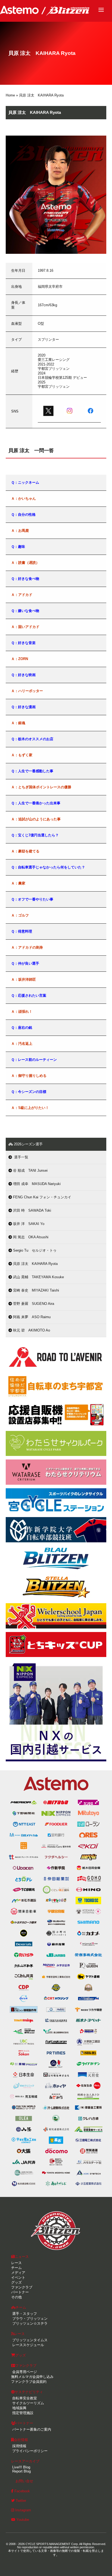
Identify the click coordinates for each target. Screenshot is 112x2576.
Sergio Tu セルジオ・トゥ (34, 1250)
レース (16, 2263)
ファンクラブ (22, 2287)
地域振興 (19, 2408)
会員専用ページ (24, 2372)
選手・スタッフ (24, 2314)
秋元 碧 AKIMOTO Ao (31, 1330)
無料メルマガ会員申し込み (32, 2377)
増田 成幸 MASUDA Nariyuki (36, 1184)
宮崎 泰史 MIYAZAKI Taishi (35, 1290)
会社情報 (21, 2440)
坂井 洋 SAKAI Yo (28, 1224)
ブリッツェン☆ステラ (29, 2323)
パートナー (20, 2292)
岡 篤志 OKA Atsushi (30, 1237)
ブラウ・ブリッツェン (29, 2319)
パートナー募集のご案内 (31, 2429)
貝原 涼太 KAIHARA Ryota (35, 1264)
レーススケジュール (28, 2345)
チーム (16, 2268)
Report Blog (21, 2471)
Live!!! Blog (21, 2467)
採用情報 (19, 2446)
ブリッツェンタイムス (29, 2340)
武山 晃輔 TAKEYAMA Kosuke (38, 1277)
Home (10, 95)
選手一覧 (20, 1157)
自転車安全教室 (24, 2398)
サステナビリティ (29, 2392)
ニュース (22, 2257)
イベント (18, 2278)
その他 (16, 2297)
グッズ (16, 2282)
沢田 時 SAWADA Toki (32, 1210)
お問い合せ (24, 2481)
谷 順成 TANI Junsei (30, 1170)
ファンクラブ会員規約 (29, 2382)
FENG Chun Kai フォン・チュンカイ (42, 1197)
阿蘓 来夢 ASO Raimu (31, 1317)
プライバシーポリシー (29, 2451)
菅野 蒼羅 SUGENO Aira (33, 1304)
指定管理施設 (22, 2413)
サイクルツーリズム (28, 2403)
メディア (18, 2273)
